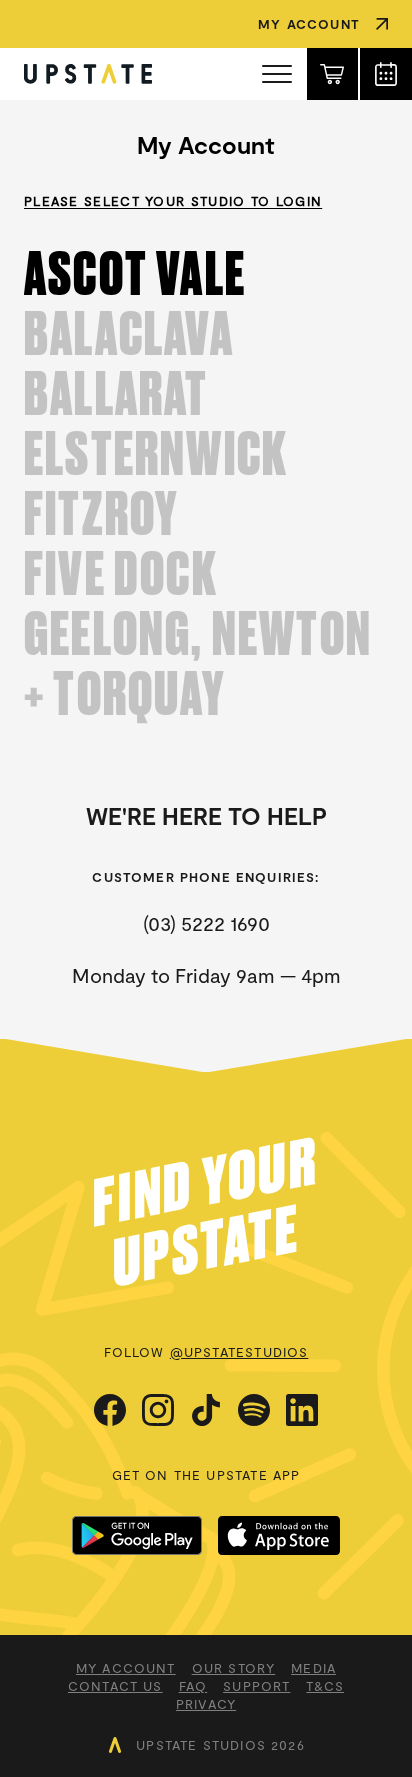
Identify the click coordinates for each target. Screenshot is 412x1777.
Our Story (234, 1668)
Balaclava (129, 334)
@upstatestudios (239, 1352)
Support (256, 1686)
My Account (126, 1668)
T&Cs (325, 1686)
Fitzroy (101, 514)
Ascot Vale (135, 274)
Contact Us (115, 1686)
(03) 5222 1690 (206, 923)
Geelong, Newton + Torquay (198, 664)
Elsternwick (156, 454)
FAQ (193, 1686)
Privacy (206, 1704)
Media (313, 1668)
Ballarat (116, 394)
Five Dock (121, 574)
